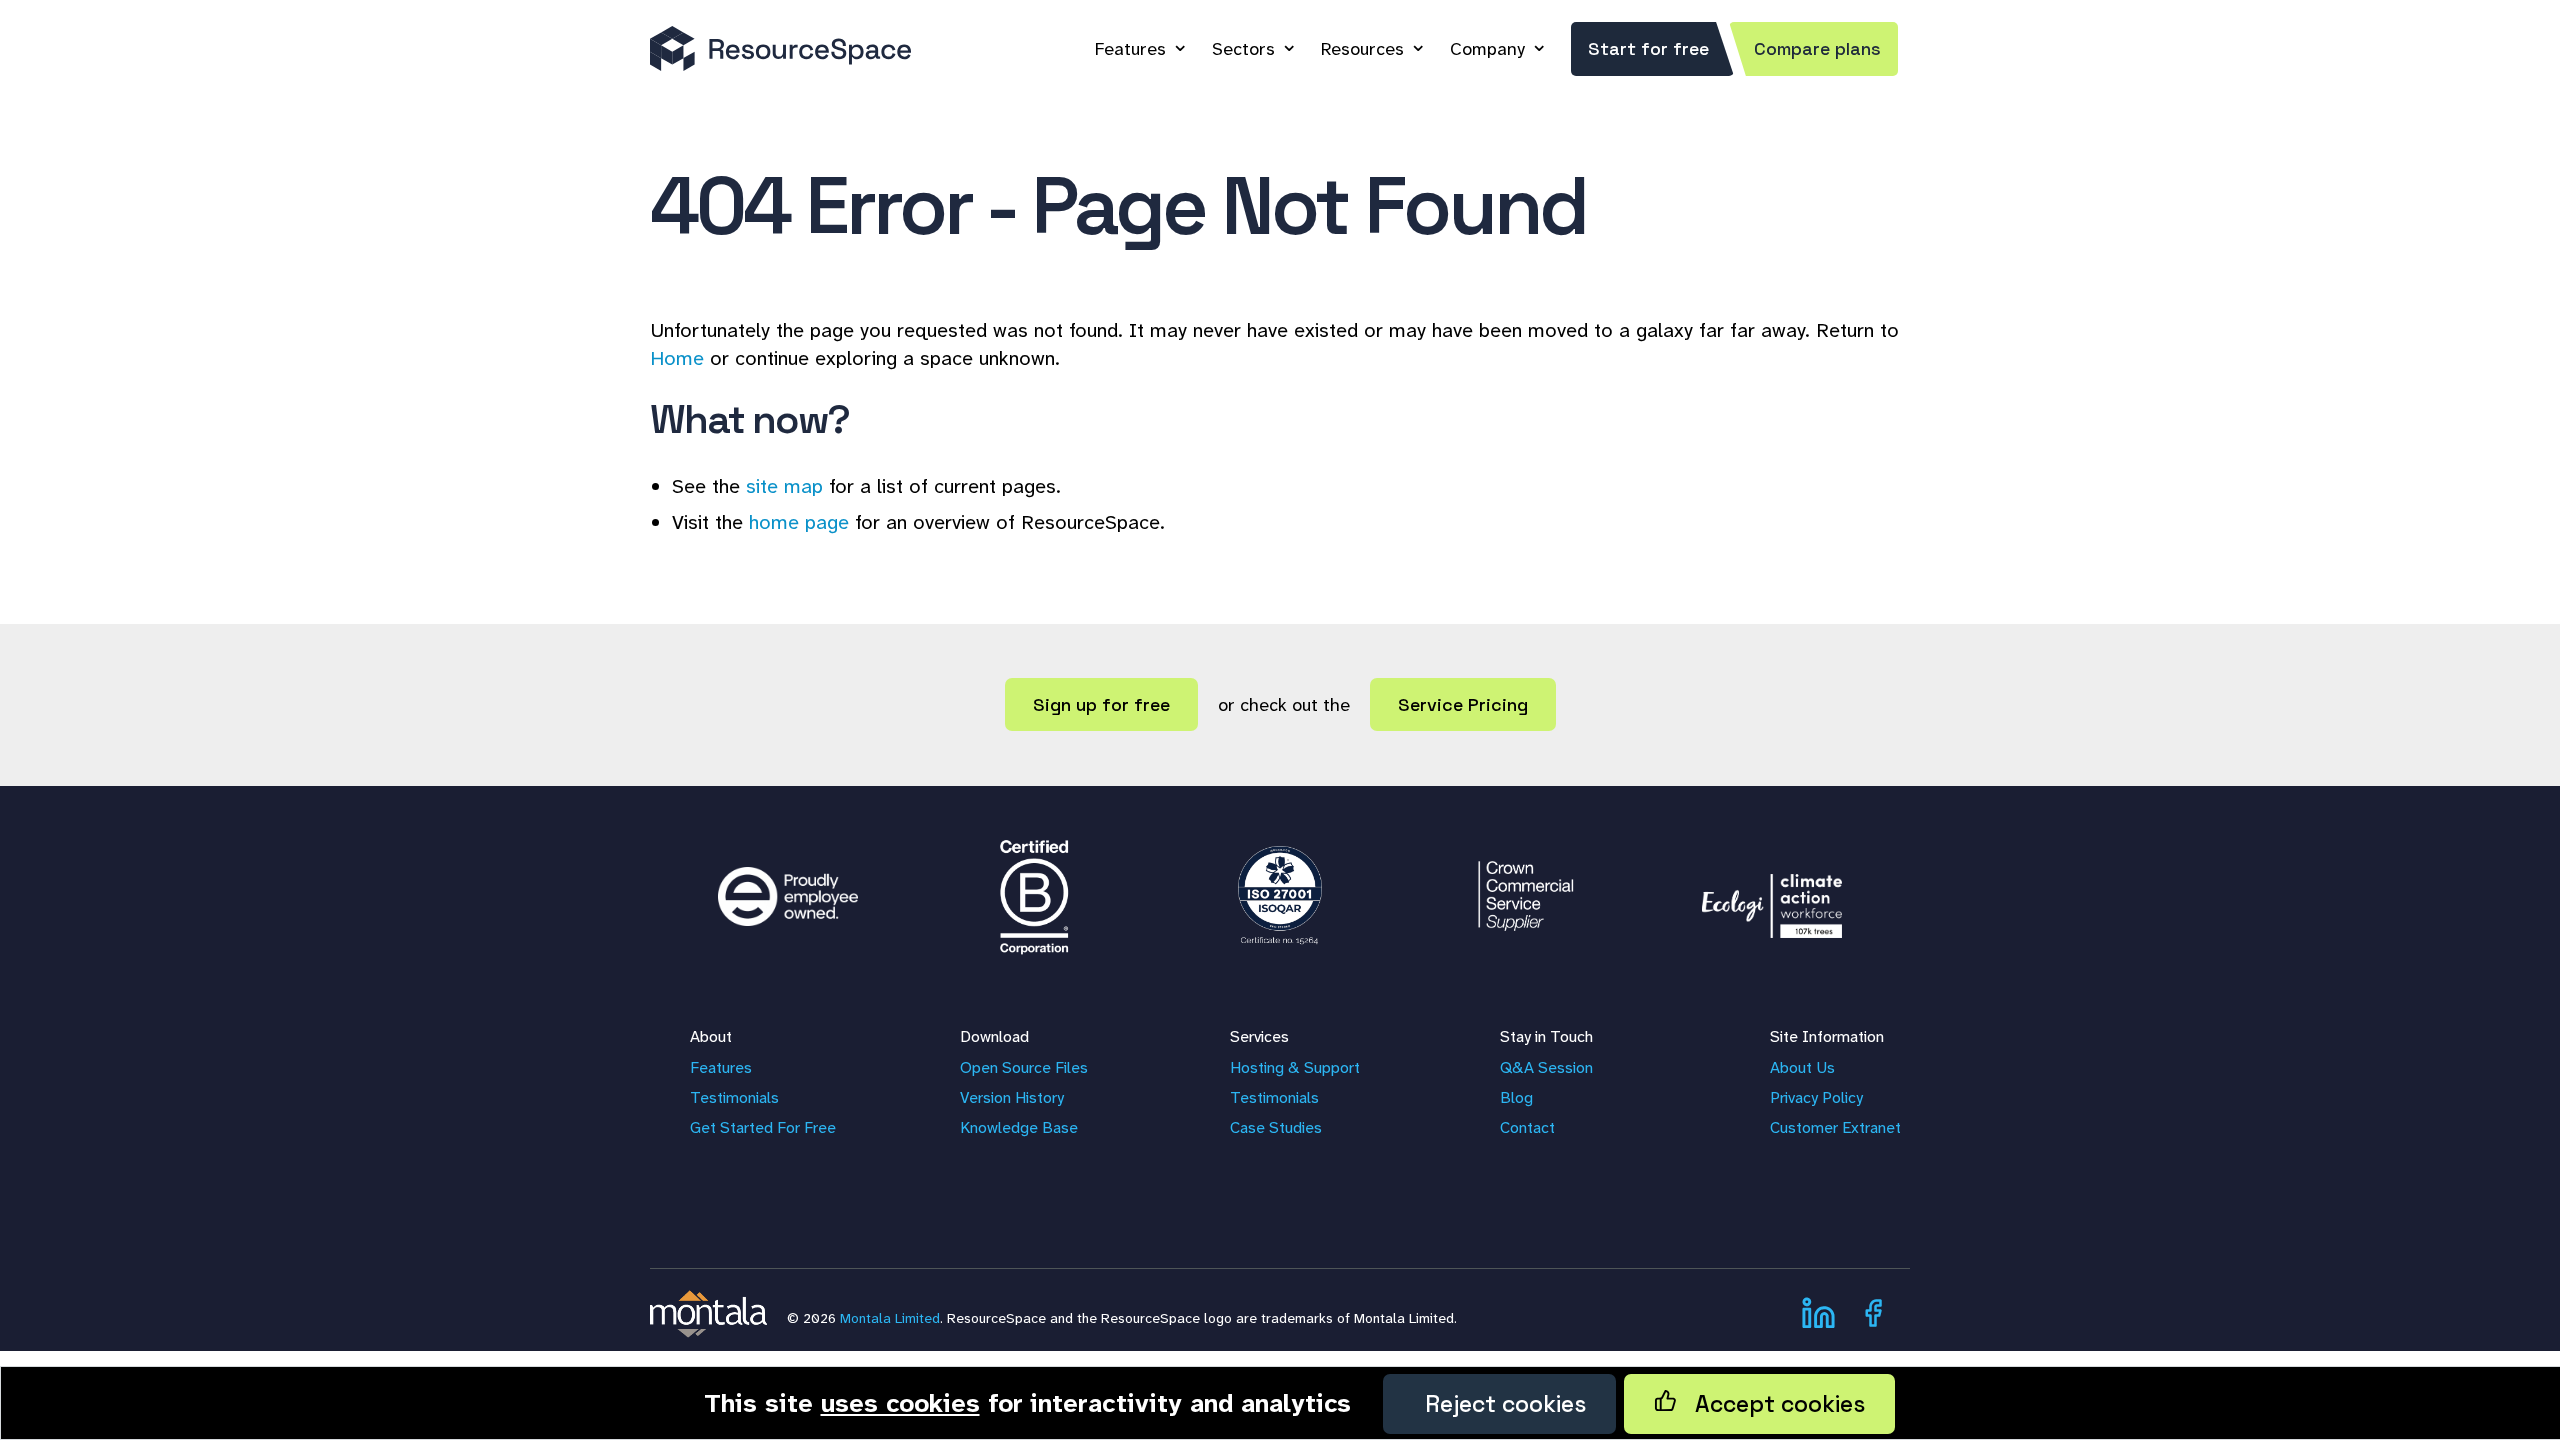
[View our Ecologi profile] (1772, 896)
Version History (1012, 1097)
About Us (1802, 1067)
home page (799, 522)
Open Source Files (1024, 1067)
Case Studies (1276, 1127)
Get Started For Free (763, 1127)
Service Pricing (1463, 704)
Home (677, 358)
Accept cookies (1771, 1404)
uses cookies (900, 1403)
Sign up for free (1101, 704)
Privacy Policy (1816, 1097)
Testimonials (734, 1097)
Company (1487, 49)
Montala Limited (890, 1318)
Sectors (1243, 49)
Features (1130, 49)
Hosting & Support (1295, 1067)
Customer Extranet (1835, 1127)
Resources (1362, 49)
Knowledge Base (1019, 1127)
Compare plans (1817, 48)
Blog (1516, 1097)
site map (784, 486)
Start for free (1648, 48)
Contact (1527, 1127)
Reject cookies (1499, 1404)
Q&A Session (1546, 1067)
